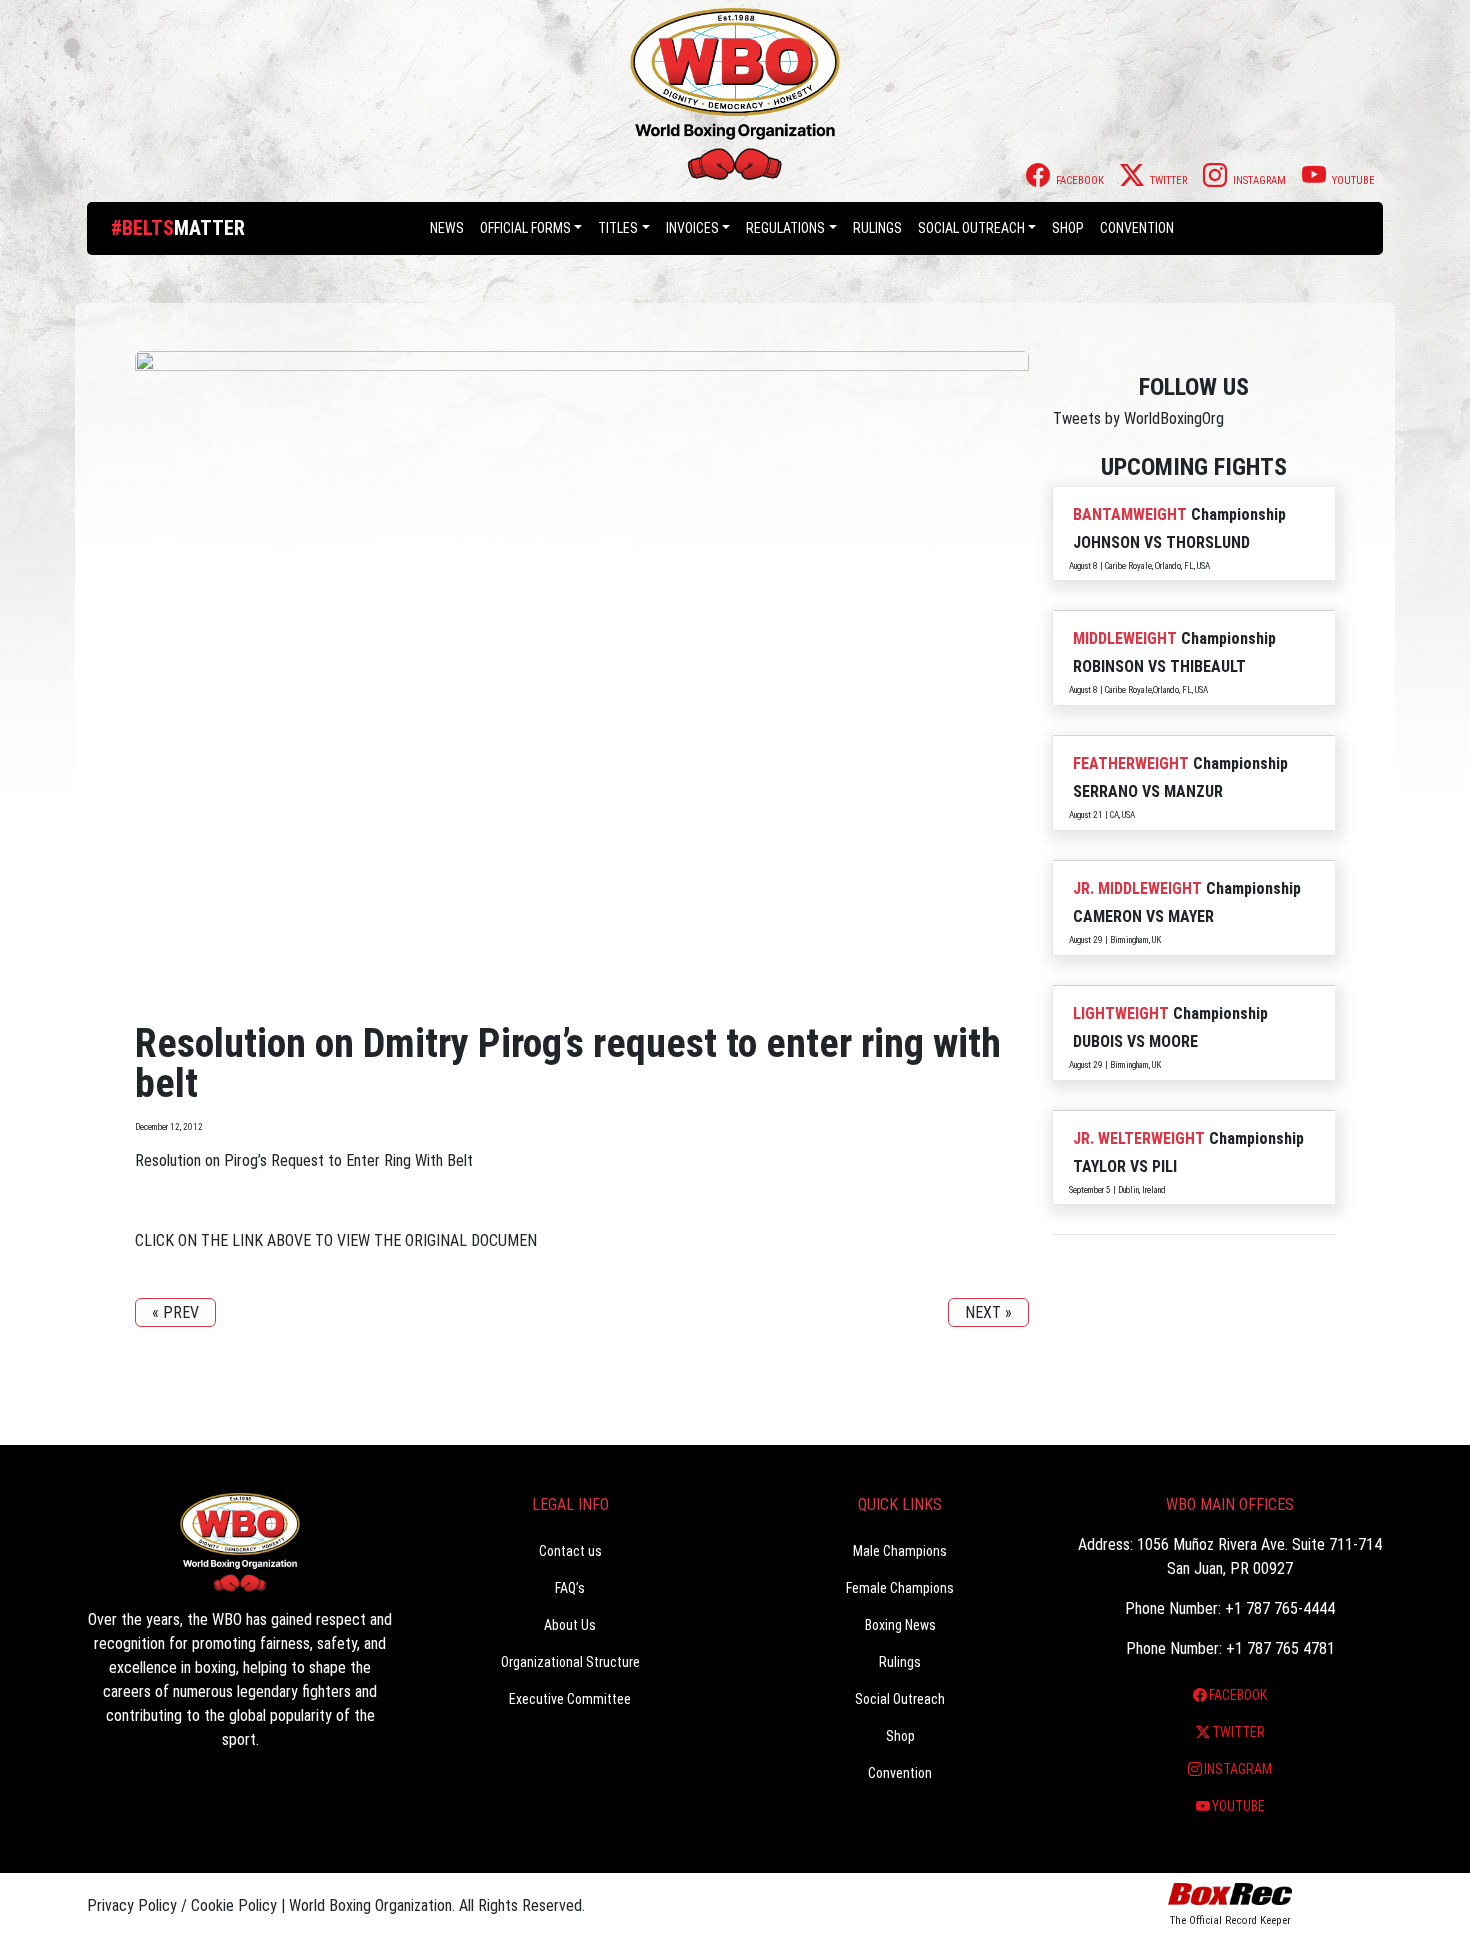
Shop (1068, 228)
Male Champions (900, 1551)
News (447, 228)
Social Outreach (971, 228)
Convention (900, 1773)
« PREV (175, 1312)
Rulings (877, 228)
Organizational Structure (570, 1662)
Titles (618, 228)
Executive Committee (570, 1699)
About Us (570, 1625)
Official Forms (525, 228)
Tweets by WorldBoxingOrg (1138, 418)
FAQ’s (570, 1588)
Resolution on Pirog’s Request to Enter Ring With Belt (304, 1160)
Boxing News (900, 1625)
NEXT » (988, 1312)
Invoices (692, 228)
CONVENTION (1137, 228)
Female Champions (900, 1588)
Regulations (785, 228)
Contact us (570, 1551)
